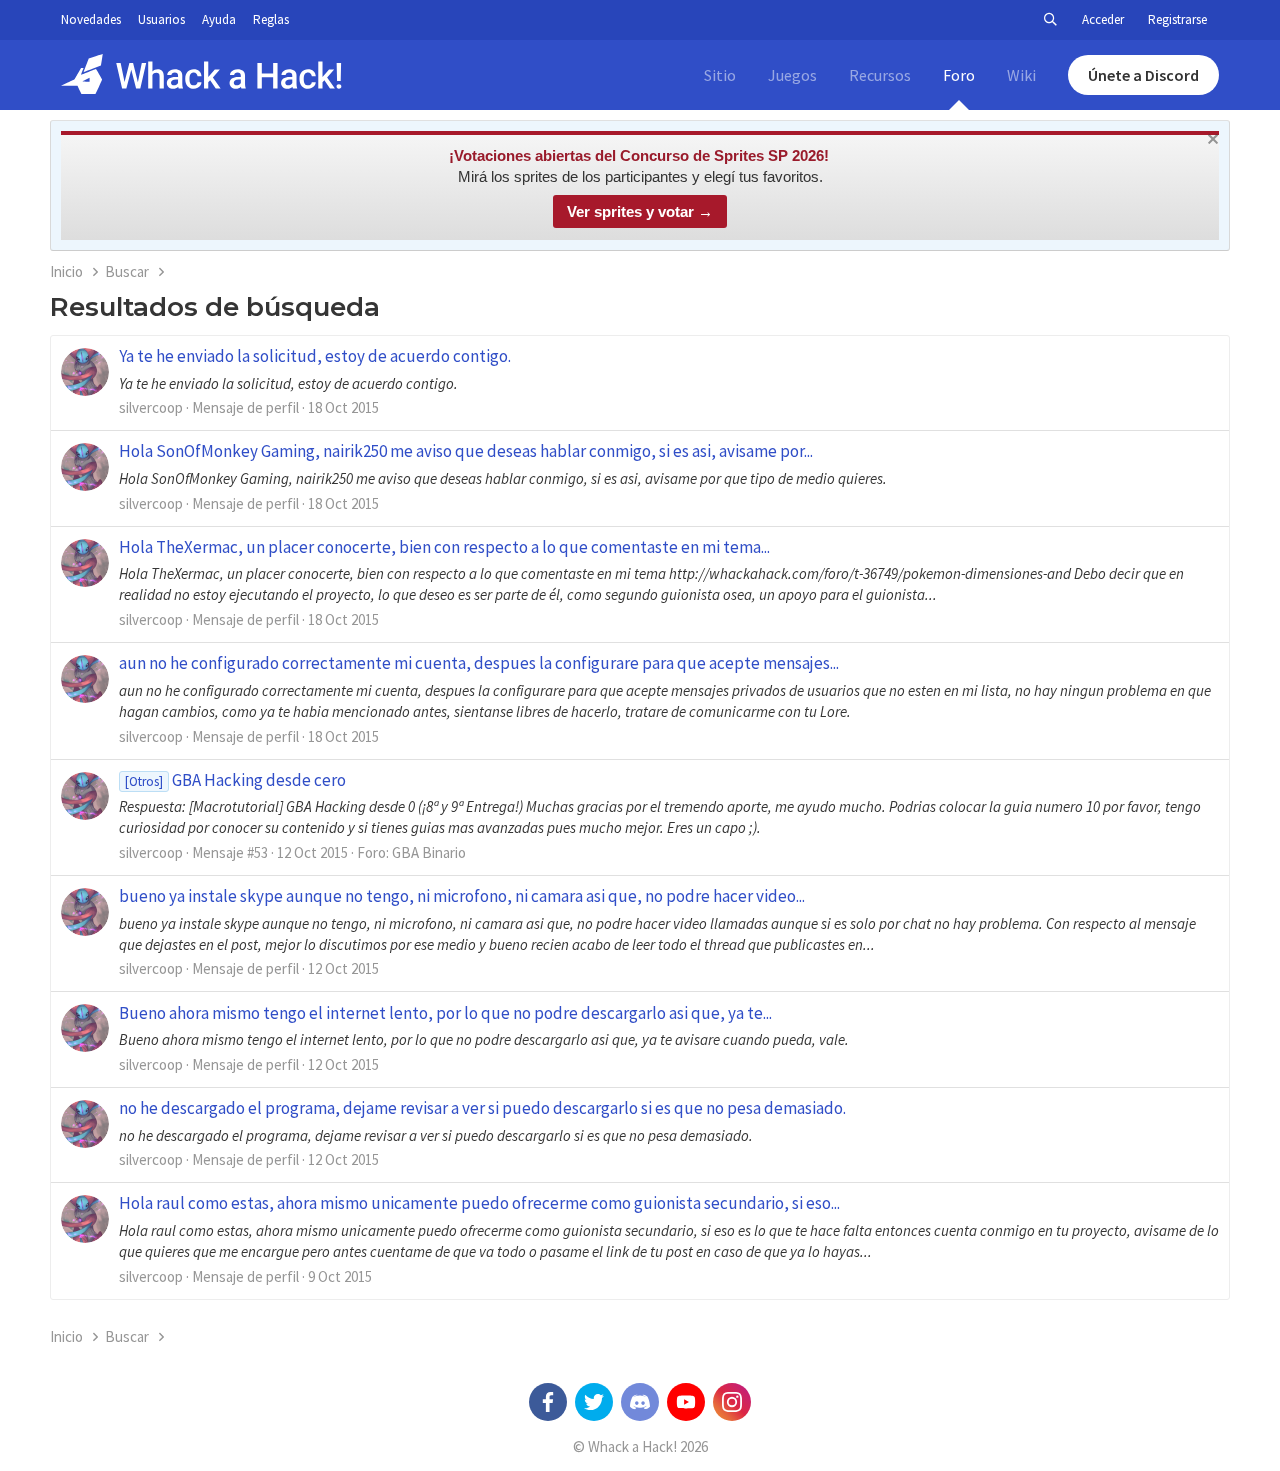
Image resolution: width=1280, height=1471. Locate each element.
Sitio (720, 75)
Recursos (880, 75)
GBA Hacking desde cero (235, 780)
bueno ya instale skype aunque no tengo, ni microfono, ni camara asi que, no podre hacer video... (462, 896)
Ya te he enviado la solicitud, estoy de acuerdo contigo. (315, 356)
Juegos (792, 75)
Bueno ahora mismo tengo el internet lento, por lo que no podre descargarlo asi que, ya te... (445, 1013)
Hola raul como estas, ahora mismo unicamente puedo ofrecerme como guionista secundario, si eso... (479, 1203)
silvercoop (151, 407)
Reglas (271, 19)
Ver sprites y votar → (640, 211)
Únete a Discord (1143, 75)
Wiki (1021, 75)
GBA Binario (429, 852)
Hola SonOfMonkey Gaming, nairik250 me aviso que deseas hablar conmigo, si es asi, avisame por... (466, 451)
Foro (959, 75)
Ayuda (219, 19)
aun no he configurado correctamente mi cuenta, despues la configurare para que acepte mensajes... (479, 663)
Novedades (91, 19)
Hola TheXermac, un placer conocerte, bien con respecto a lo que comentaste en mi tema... (444, 547)
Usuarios (161, 19)
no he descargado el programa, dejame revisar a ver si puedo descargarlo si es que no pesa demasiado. (482, 1108)
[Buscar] (1050, 20)
